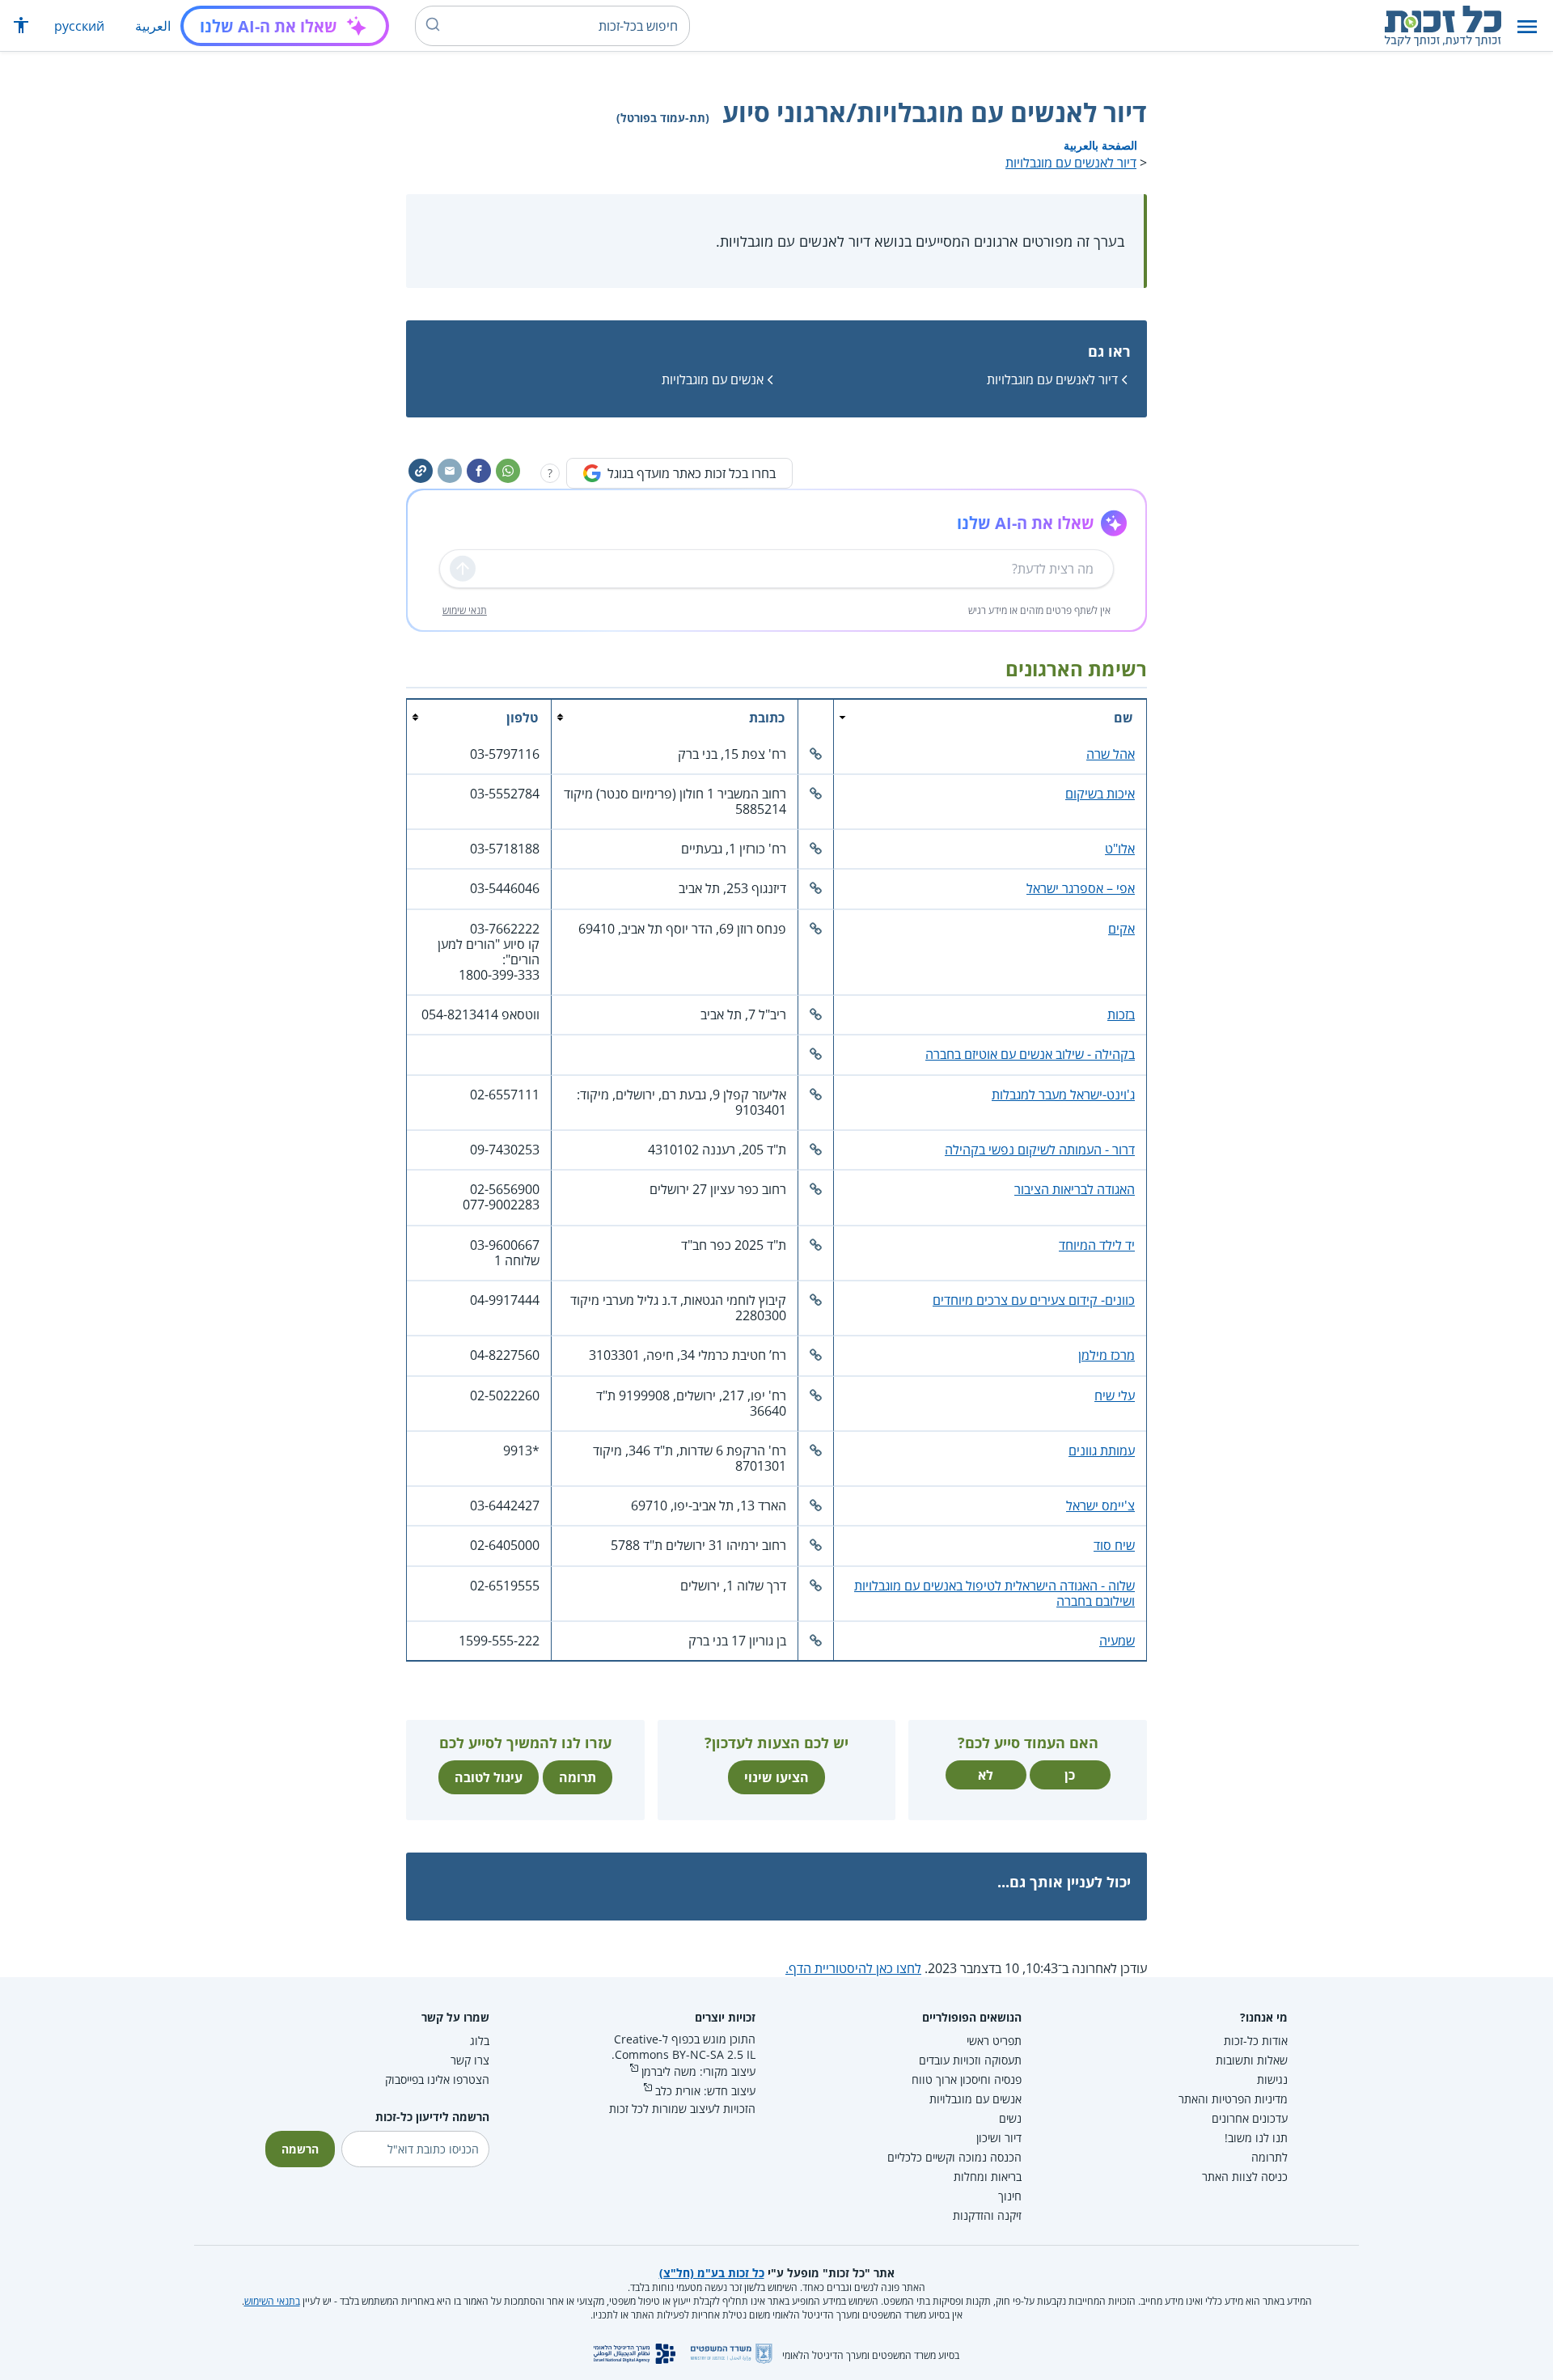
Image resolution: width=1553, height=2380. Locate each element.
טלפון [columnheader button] (522, 718)
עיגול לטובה (489, 1777)
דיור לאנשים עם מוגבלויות (1071, 163)
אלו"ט (1120, 849)
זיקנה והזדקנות (987, 2215)
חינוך (1010, 2196)
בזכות (1121, 1014)
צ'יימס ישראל (1100, 1505)
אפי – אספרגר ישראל (1081, 888)
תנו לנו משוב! (1256, 2138)
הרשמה (300, 2149)
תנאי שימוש (465, 610)
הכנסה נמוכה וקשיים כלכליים (954, 2157)
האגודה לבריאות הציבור (1075, 1189)
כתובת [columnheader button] (767, 718)
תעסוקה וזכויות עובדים (970, 2060)
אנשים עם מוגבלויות (713, 379)
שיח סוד (1114, 1545)
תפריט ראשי (994, 2041)
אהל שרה (1111, 754)
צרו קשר (470, 2060)
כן (1070, 1775)
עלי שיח (1115, 1395)
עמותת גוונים (1102, 1450)
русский (79, 26)
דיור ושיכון (999, 2138)
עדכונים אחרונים (1250, 2118)
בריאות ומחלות (988, 2177)
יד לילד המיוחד (1097, 1245)
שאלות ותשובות (1252, 2060)
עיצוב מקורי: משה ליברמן (698, 2071)
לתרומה (1269, 2157)
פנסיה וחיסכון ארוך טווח (967, 2079)
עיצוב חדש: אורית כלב (705, 2091)
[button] (1527, 26)
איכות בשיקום (1100, 794)
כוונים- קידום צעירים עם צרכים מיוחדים (1034, 1300)
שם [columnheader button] (1123, 718)
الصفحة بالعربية (1100, 145)
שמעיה (1117, 1641)
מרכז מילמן (1107, 1355)
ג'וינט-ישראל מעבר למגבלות (1063, 1095)
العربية (153, 26)
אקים (1121, 929)
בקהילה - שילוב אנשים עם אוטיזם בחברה (1030, 1054)
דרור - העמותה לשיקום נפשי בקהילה (1040, 1150)
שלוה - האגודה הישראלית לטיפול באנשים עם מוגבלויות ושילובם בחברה (994, 1593)
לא (986, 1775)
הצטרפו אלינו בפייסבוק (437, 2079)
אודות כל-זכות (1256, 2041)
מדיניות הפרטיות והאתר (1233, 2099)
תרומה (578, 1777)
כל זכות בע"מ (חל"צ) (712, 2273)
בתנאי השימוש (272, 2301)
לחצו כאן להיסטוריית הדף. (853, 1968)
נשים (1010, 2118)
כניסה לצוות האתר (1245, 2177)
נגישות (1272, 2079)
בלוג (480, 2041)
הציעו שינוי (776, 1777)
